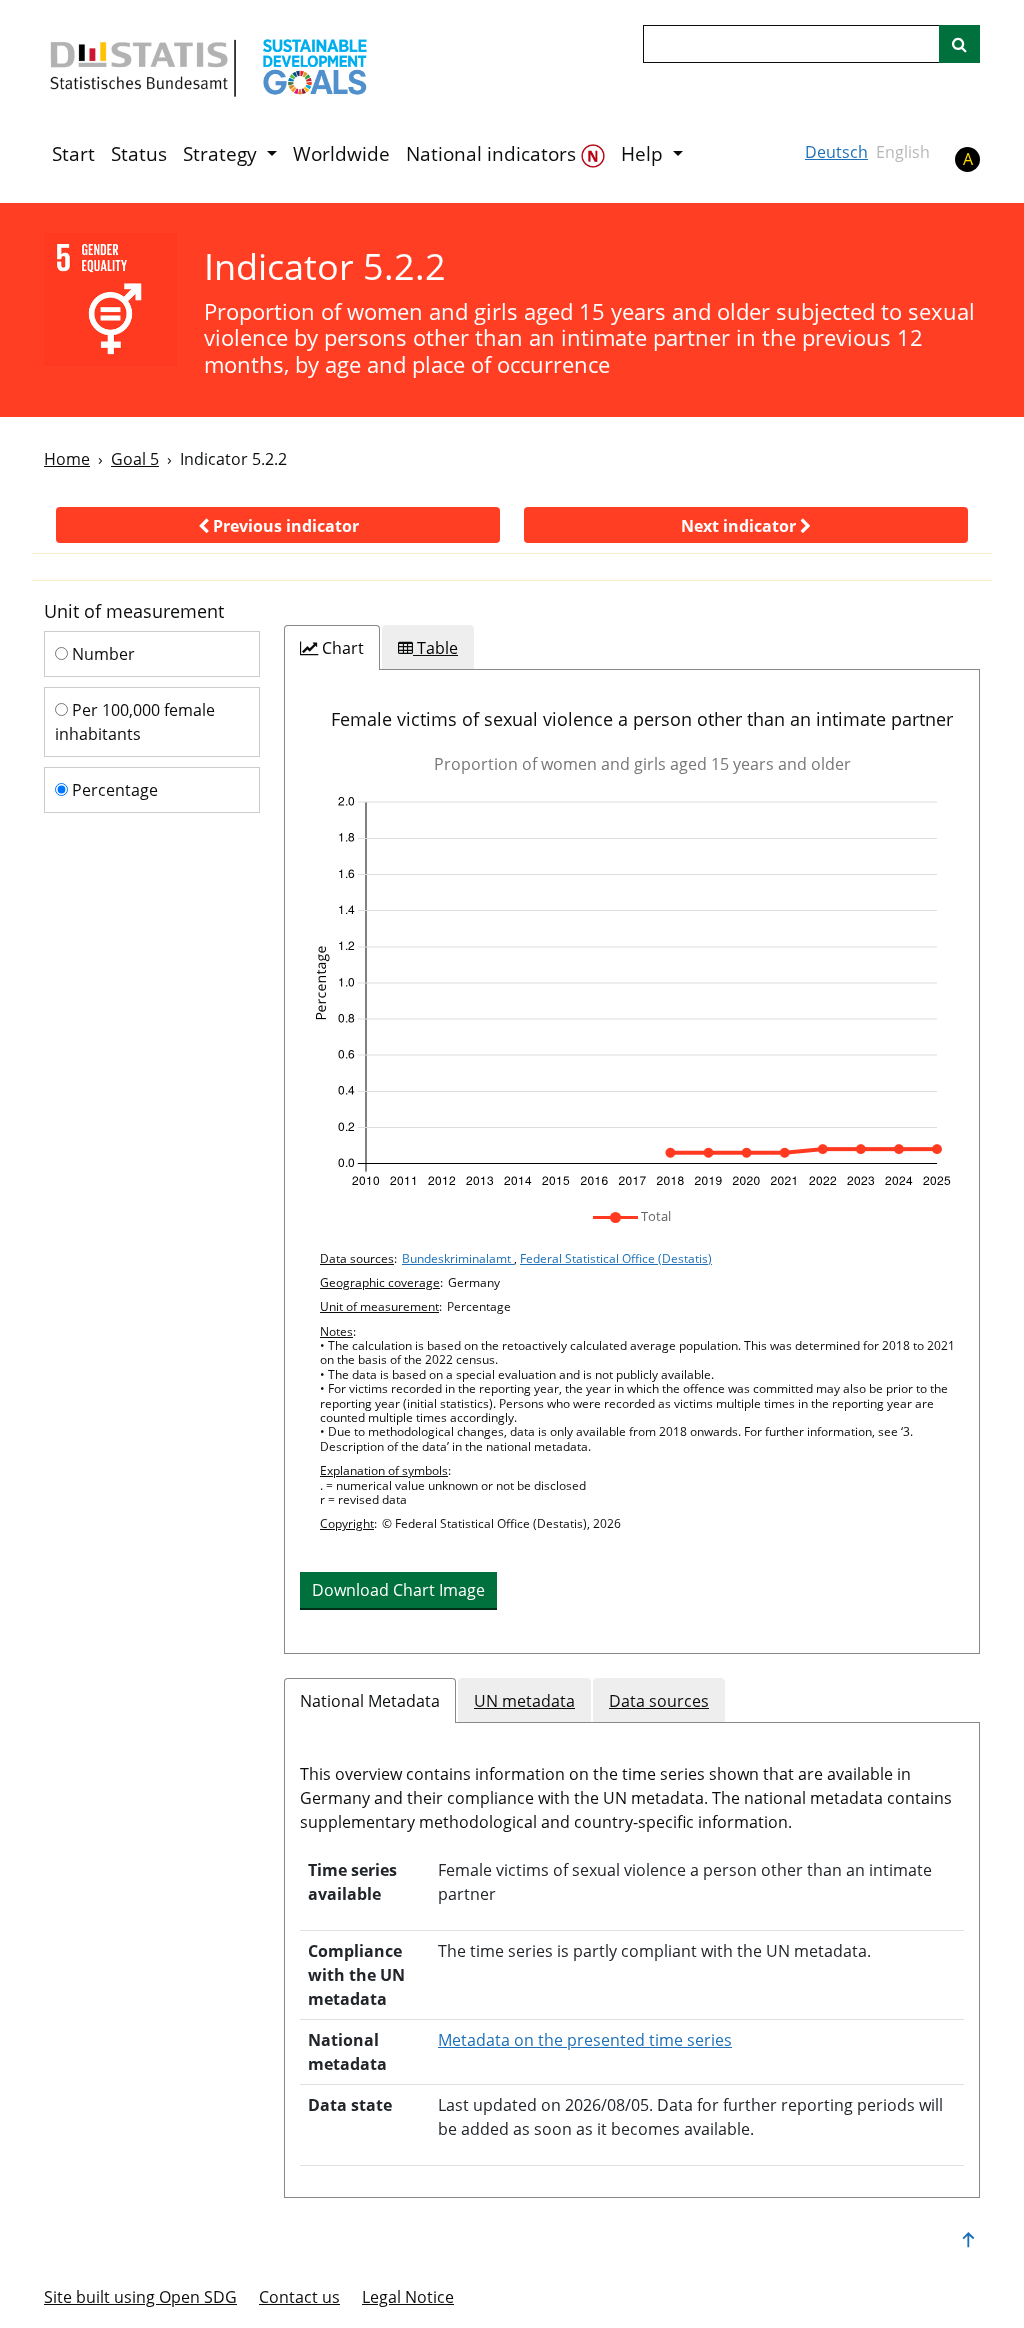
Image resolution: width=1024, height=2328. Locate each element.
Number (101, 654)
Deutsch (836, 152)
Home (67, 459)
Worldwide (341, 154)
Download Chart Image (398, 1590)
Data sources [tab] (659, 1701)
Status (139, 154)
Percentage (113, 790)
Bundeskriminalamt (458, 1258)
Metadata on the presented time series (585, 2040)
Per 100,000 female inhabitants (135, 722)
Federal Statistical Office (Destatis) (616, 1258)
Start (73, 154)
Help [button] (644, 154)
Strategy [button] (222, 154)
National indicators (493, 154)
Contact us (299, 2297)
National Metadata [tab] (370, 1701)
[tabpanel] (632, 1161)
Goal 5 (135, 459)
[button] (278, 525)
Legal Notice (408, 2297)
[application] (632, 992)
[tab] (332, 648)
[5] (110, 299)
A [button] (968, 159)
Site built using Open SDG (140, 2297)
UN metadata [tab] (524, 1701)
